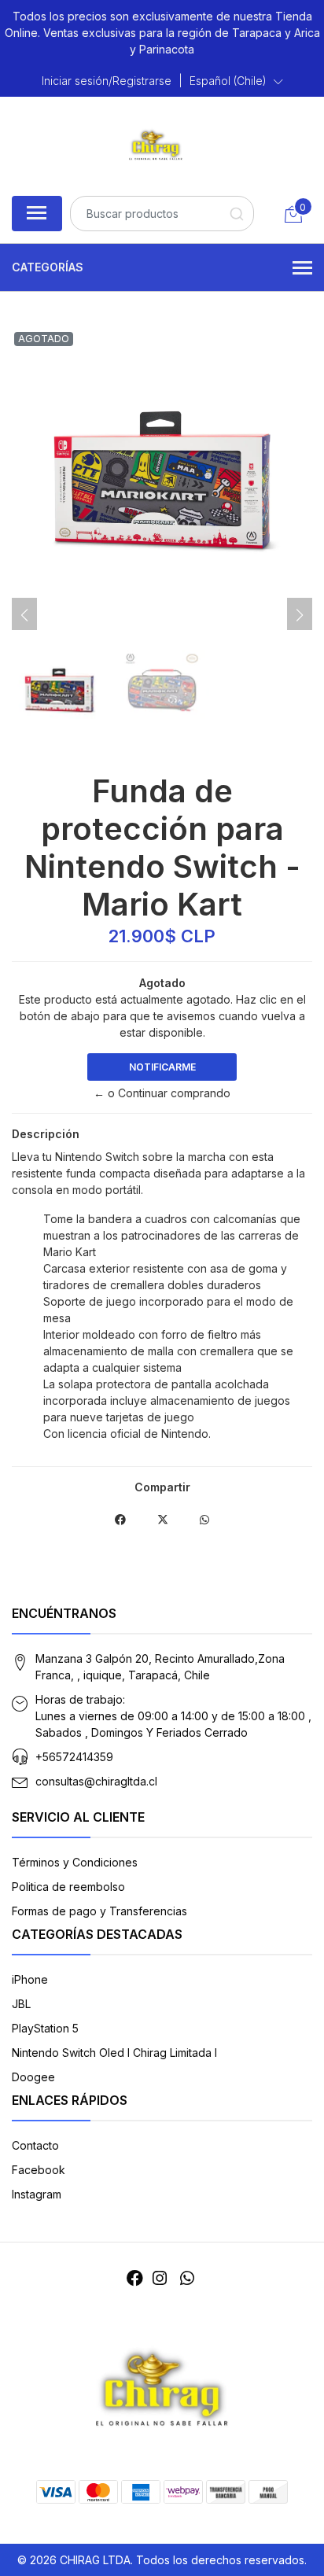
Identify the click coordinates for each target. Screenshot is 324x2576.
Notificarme (162, 1067)
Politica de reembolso (68, 1887)
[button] (236, 81)
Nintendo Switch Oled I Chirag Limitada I (114, 2053)
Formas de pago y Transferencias (99, 1911)
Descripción (46, 1134)
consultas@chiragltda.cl (96, 1781)
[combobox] (162, 214)
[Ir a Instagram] (160, 2278)
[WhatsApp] (186, 2278)
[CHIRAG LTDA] (156, 144)
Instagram (37, 2194)
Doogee (33, 2077)
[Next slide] (300, 615)
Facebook (39, 2170)
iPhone (30, 1979)
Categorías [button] (48, 267)
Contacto (35, 2145)
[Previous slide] (24, 615)
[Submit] (236, 214)
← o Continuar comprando (162, 1093)
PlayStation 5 (45, 2028)
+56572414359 (74, 1757)
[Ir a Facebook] (135, 2278)
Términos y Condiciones (75, 1862)
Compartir (162, 1487)
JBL (21, 2004)
